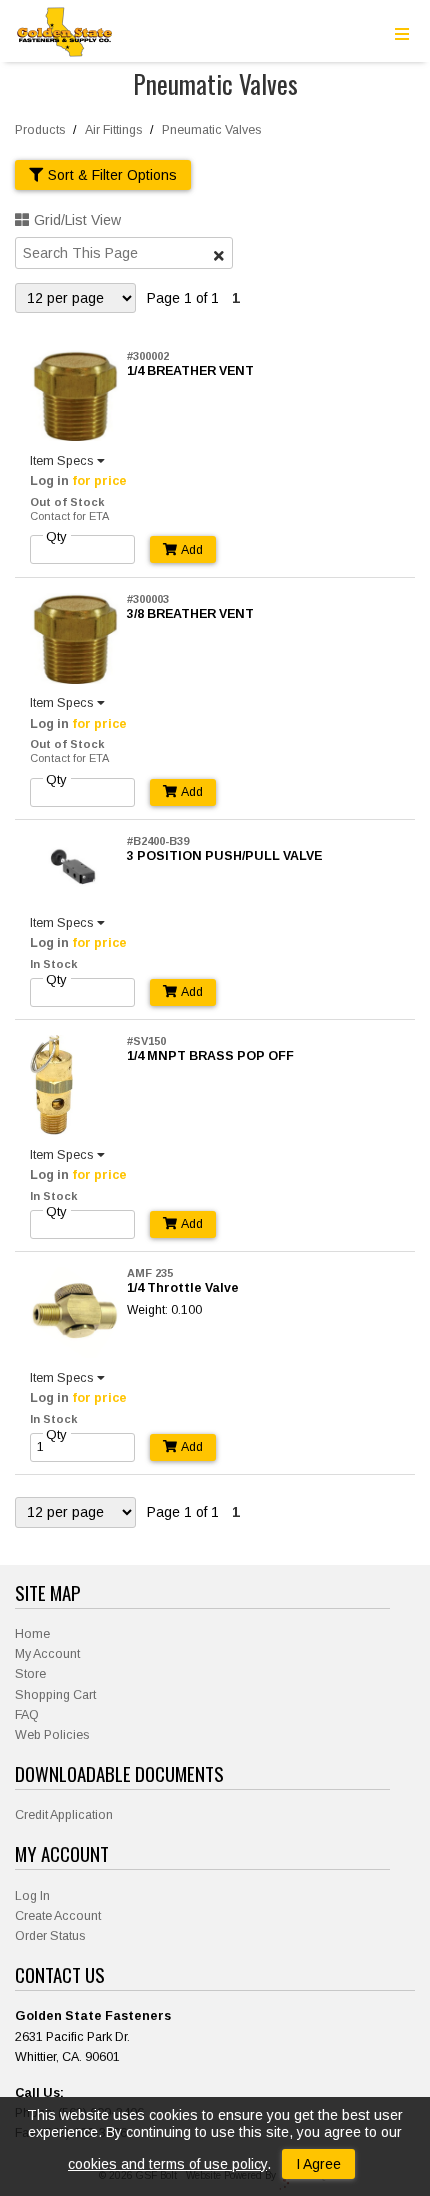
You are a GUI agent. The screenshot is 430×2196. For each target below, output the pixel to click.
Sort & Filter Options (112, 175)
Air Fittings (113, 130)
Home (32, 1634)
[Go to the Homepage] (65, 34)
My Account (47, 1654)
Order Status (50, 1936)
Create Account (58, 1916)
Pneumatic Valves (211, 130)
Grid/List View (77, 220)
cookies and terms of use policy (167, 2164)
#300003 (148, 599)
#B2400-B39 (158, 841)
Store (30, 1674)
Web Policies (52, 1735)
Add (192, 550)
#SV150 (146, 1041)
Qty (56, 536)
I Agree (318, 2164)
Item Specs (61, 461)
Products (40, 130)
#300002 (148, 356)
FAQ (27, 1715)
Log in (49, 481)
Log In (32, 1896)
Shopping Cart (55, 1695)
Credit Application (64, 1815)
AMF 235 (150, 1273)
